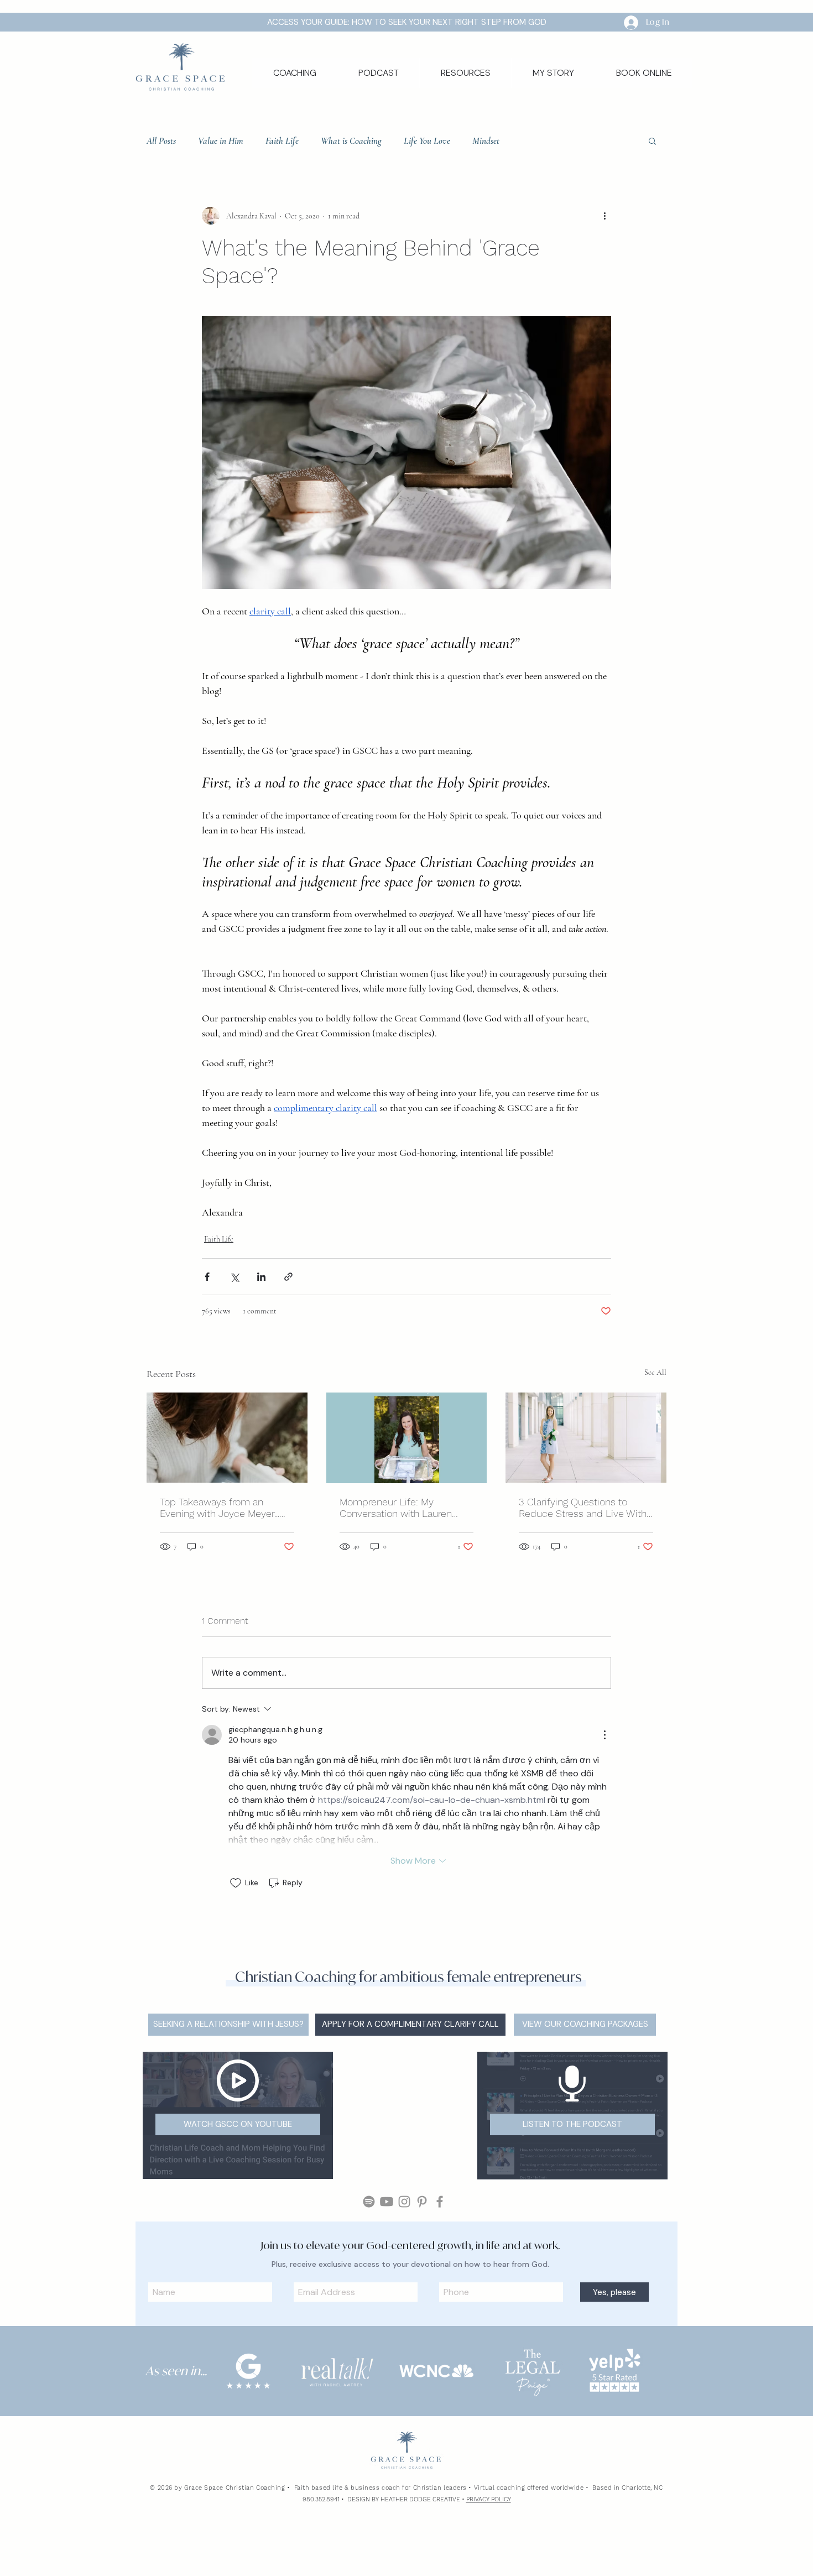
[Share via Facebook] (207, 1277)
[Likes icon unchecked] (236, 1883)
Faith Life (282, 141)
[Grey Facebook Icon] (440, 2296)
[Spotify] (369, 2296)
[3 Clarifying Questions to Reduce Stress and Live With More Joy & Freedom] (586, 1438)
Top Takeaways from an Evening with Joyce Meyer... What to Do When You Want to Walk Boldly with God (226, 1508)
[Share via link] (288, 1277)
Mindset (486, 141)
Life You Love (427, 141)
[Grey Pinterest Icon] (422, 2296)
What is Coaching (351, 141)
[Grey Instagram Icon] (404, 2296)
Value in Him (221, 141)
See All (655, 1372)
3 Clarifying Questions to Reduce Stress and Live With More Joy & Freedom (583, 1508)
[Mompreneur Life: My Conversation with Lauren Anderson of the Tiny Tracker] (407, 1438)
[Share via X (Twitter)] (234, 1277)
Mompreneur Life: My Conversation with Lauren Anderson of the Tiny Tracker (403, 1508)
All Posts (161, 141)
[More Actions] (604, 1735)
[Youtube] (387, 2296)
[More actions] (604, 216)
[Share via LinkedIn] (261, 1277)
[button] (465, 73)
